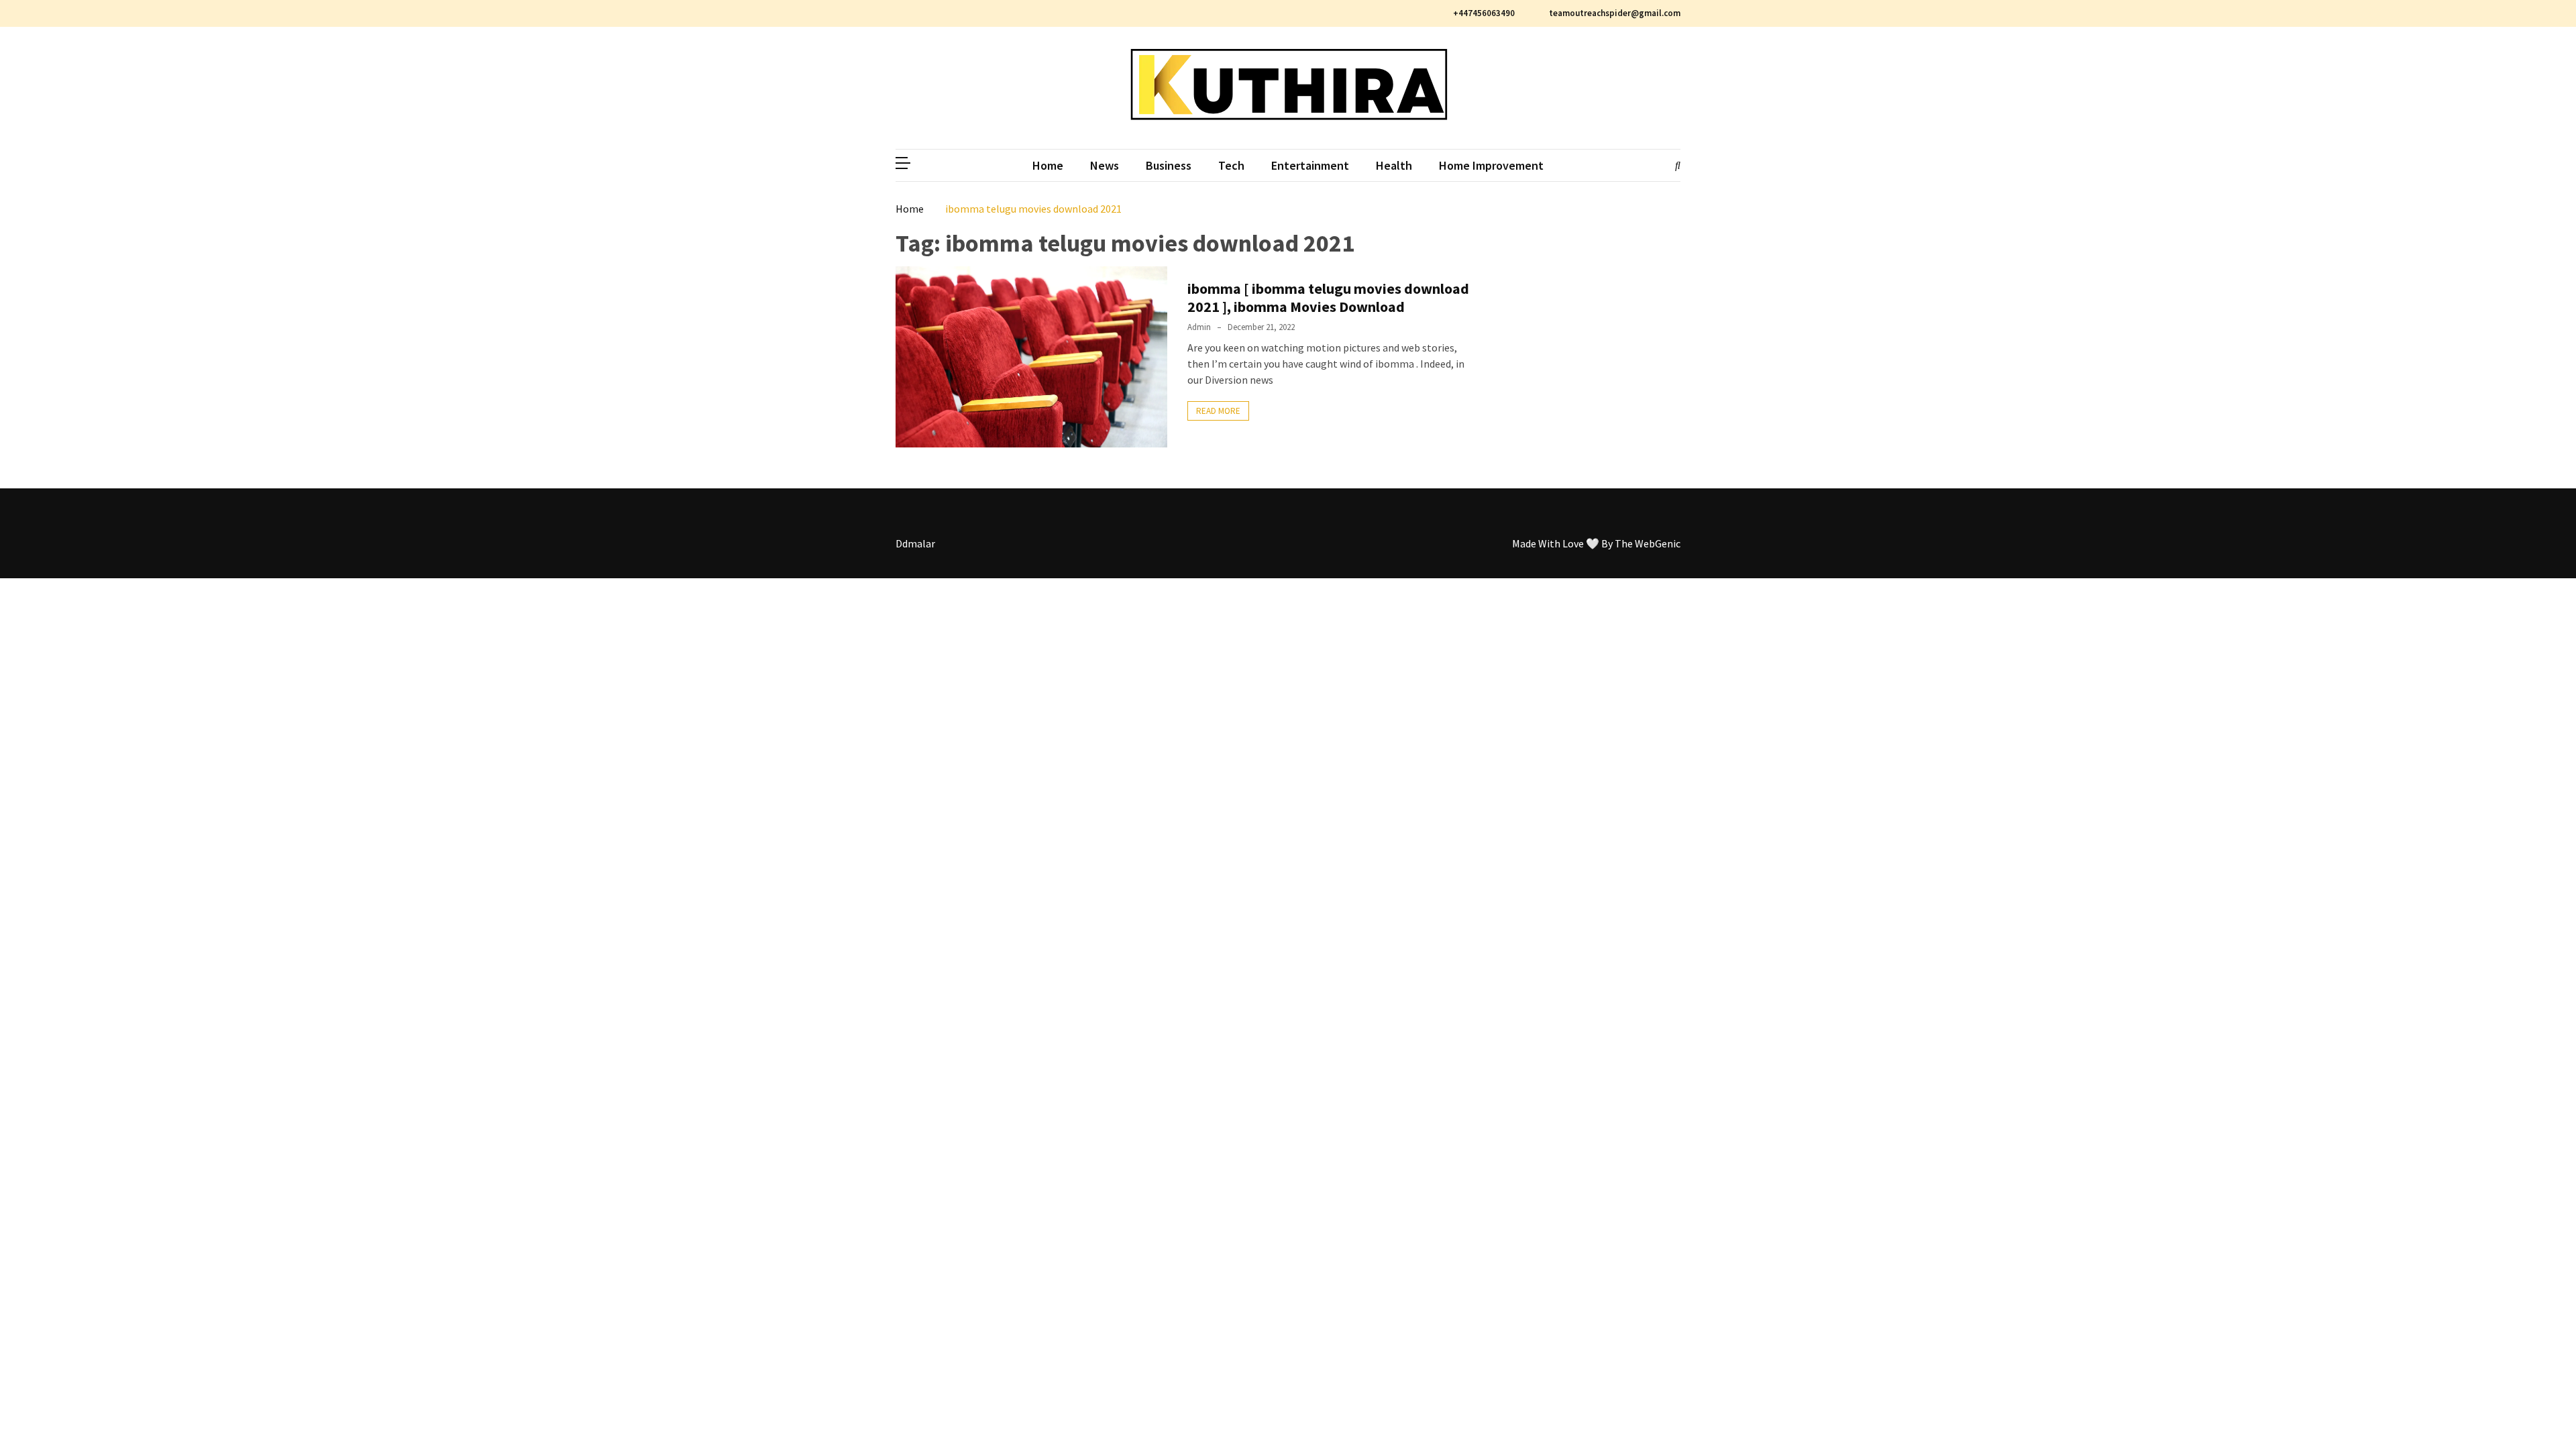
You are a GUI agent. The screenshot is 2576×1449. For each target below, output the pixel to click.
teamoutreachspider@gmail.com (1614, 13)
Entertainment (1310, 165)
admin (1199, 327)
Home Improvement (1491, 165)
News (1105, 165)
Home (1048, 165)
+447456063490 (1484, 13)
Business (1169, 165)
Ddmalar (915, 543)
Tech (1231, 165)
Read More (1218, 411)
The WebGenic (1648, 543)
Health (1394, 165)
